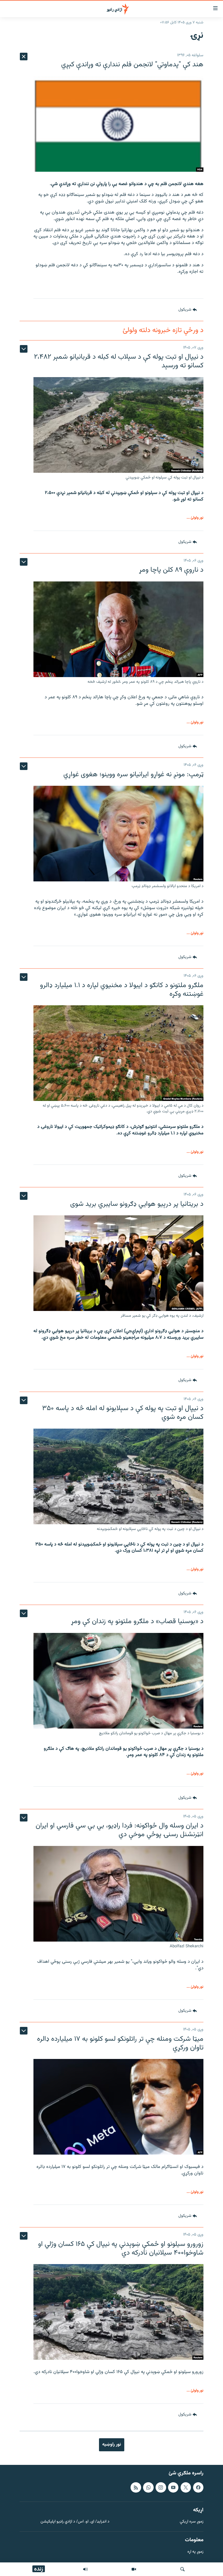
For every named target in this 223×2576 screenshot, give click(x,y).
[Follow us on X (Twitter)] (186, 2487)
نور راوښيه (112, 2444)
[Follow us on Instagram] (161, 2487)
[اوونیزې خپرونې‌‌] (85, 2569)
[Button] (188, 310)
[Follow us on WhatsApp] (148, 2487)
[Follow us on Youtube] (173, 2487)
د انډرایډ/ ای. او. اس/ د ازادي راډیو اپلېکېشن (75, 2522)
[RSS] (136, 2487)
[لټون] (182, 2569)
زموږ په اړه (195, 2552)
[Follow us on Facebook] (198, 2487)
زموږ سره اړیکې (192, 2522)
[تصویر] (134, 2569)
